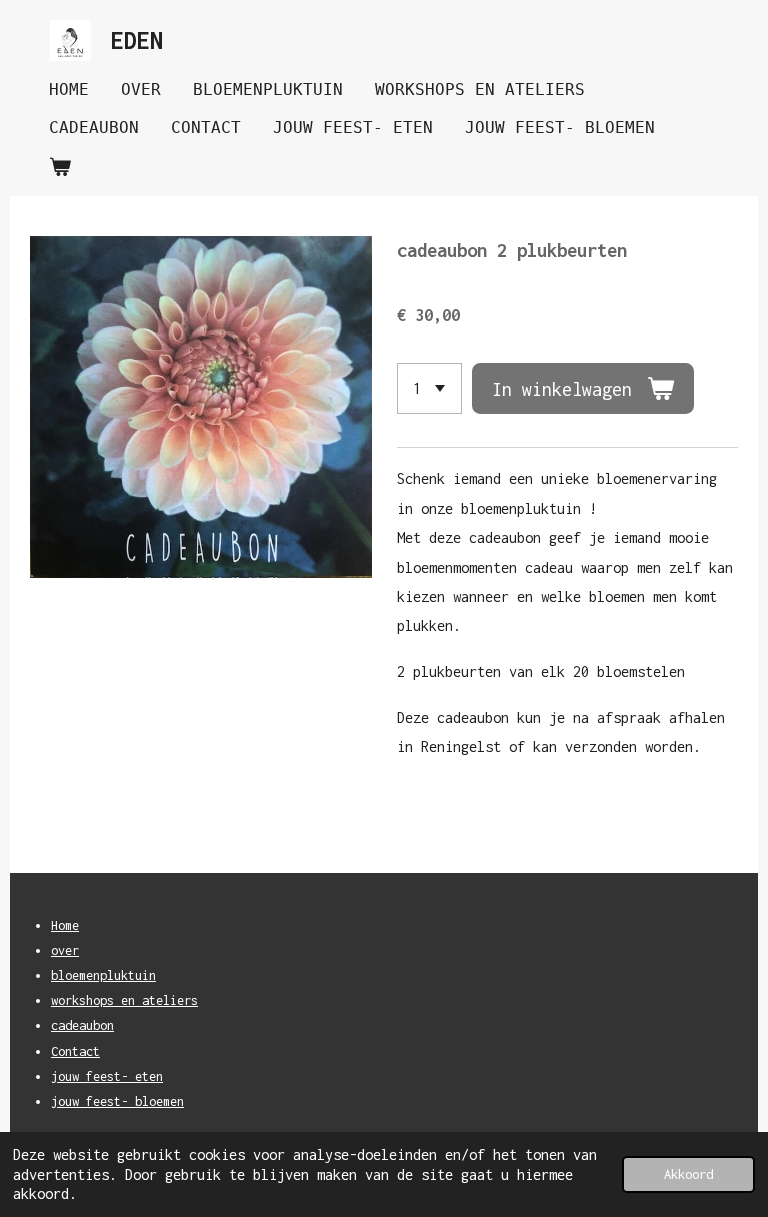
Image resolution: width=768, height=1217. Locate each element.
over (65, 950)
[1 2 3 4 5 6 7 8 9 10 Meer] (429, 388)
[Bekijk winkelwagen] (60, 166)
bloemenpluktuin (103, 975)
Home (65, 925)
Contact (75, 1051)
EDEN (137, 40)
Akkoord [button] (688, 1174)
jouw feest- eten (107, 1076)
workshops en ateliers (124, 1000)
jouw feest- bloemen (117, 1101)
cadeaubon (82, 1025)
